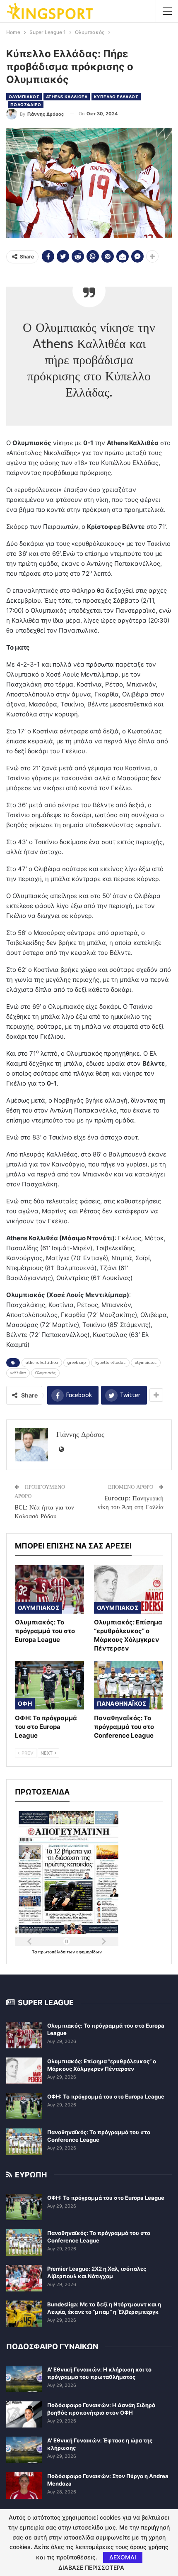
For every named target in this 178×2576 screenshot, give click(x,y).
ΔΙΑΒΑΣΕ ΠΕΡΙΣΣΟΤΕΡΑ (91, 2568)
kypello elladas (110, 1363)
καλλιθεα (18, 1373)
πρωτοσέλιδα (52, 1952)
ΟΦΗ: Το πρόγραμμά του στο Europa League (106, 2096)
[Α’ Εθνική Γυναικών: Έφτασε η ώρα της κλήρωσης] (24, 2450)
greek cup (77, 1363)
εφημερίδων (89, 1952)
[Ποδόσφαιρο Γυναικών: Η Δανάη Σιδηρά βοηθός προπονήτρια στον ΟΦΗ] (24, 2415)
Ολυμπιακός (45, 1373)
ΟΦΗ (25, 1703)
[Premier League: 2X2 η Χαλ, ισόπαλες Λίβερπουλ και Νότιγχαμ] (24, 2278)
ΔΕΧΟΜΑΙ (123, 2557)
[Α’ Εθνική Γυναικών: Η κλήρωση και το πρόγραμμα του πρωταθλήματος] (24, 2379)
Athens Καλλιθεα (67, 97)
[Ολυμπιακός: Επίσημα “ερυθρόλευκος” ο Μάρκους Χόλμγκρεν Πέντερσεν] (129, 1589)
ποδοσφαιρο (26, 105)
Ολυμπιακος (24, 97)
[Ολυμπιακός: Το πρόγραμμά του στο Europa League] (49, 1589)
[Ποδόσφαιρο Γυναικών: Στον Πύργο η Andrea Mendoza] (24, 2486)
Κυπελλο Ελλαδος (116, 97)
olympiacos (146, 1363)
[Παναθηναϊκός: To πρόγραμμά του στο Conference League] (129, 1685)
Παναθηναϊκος (122, 1703)
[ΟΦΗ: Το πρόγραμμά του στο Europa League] (49, 1685)
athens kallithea (42, 1363)
